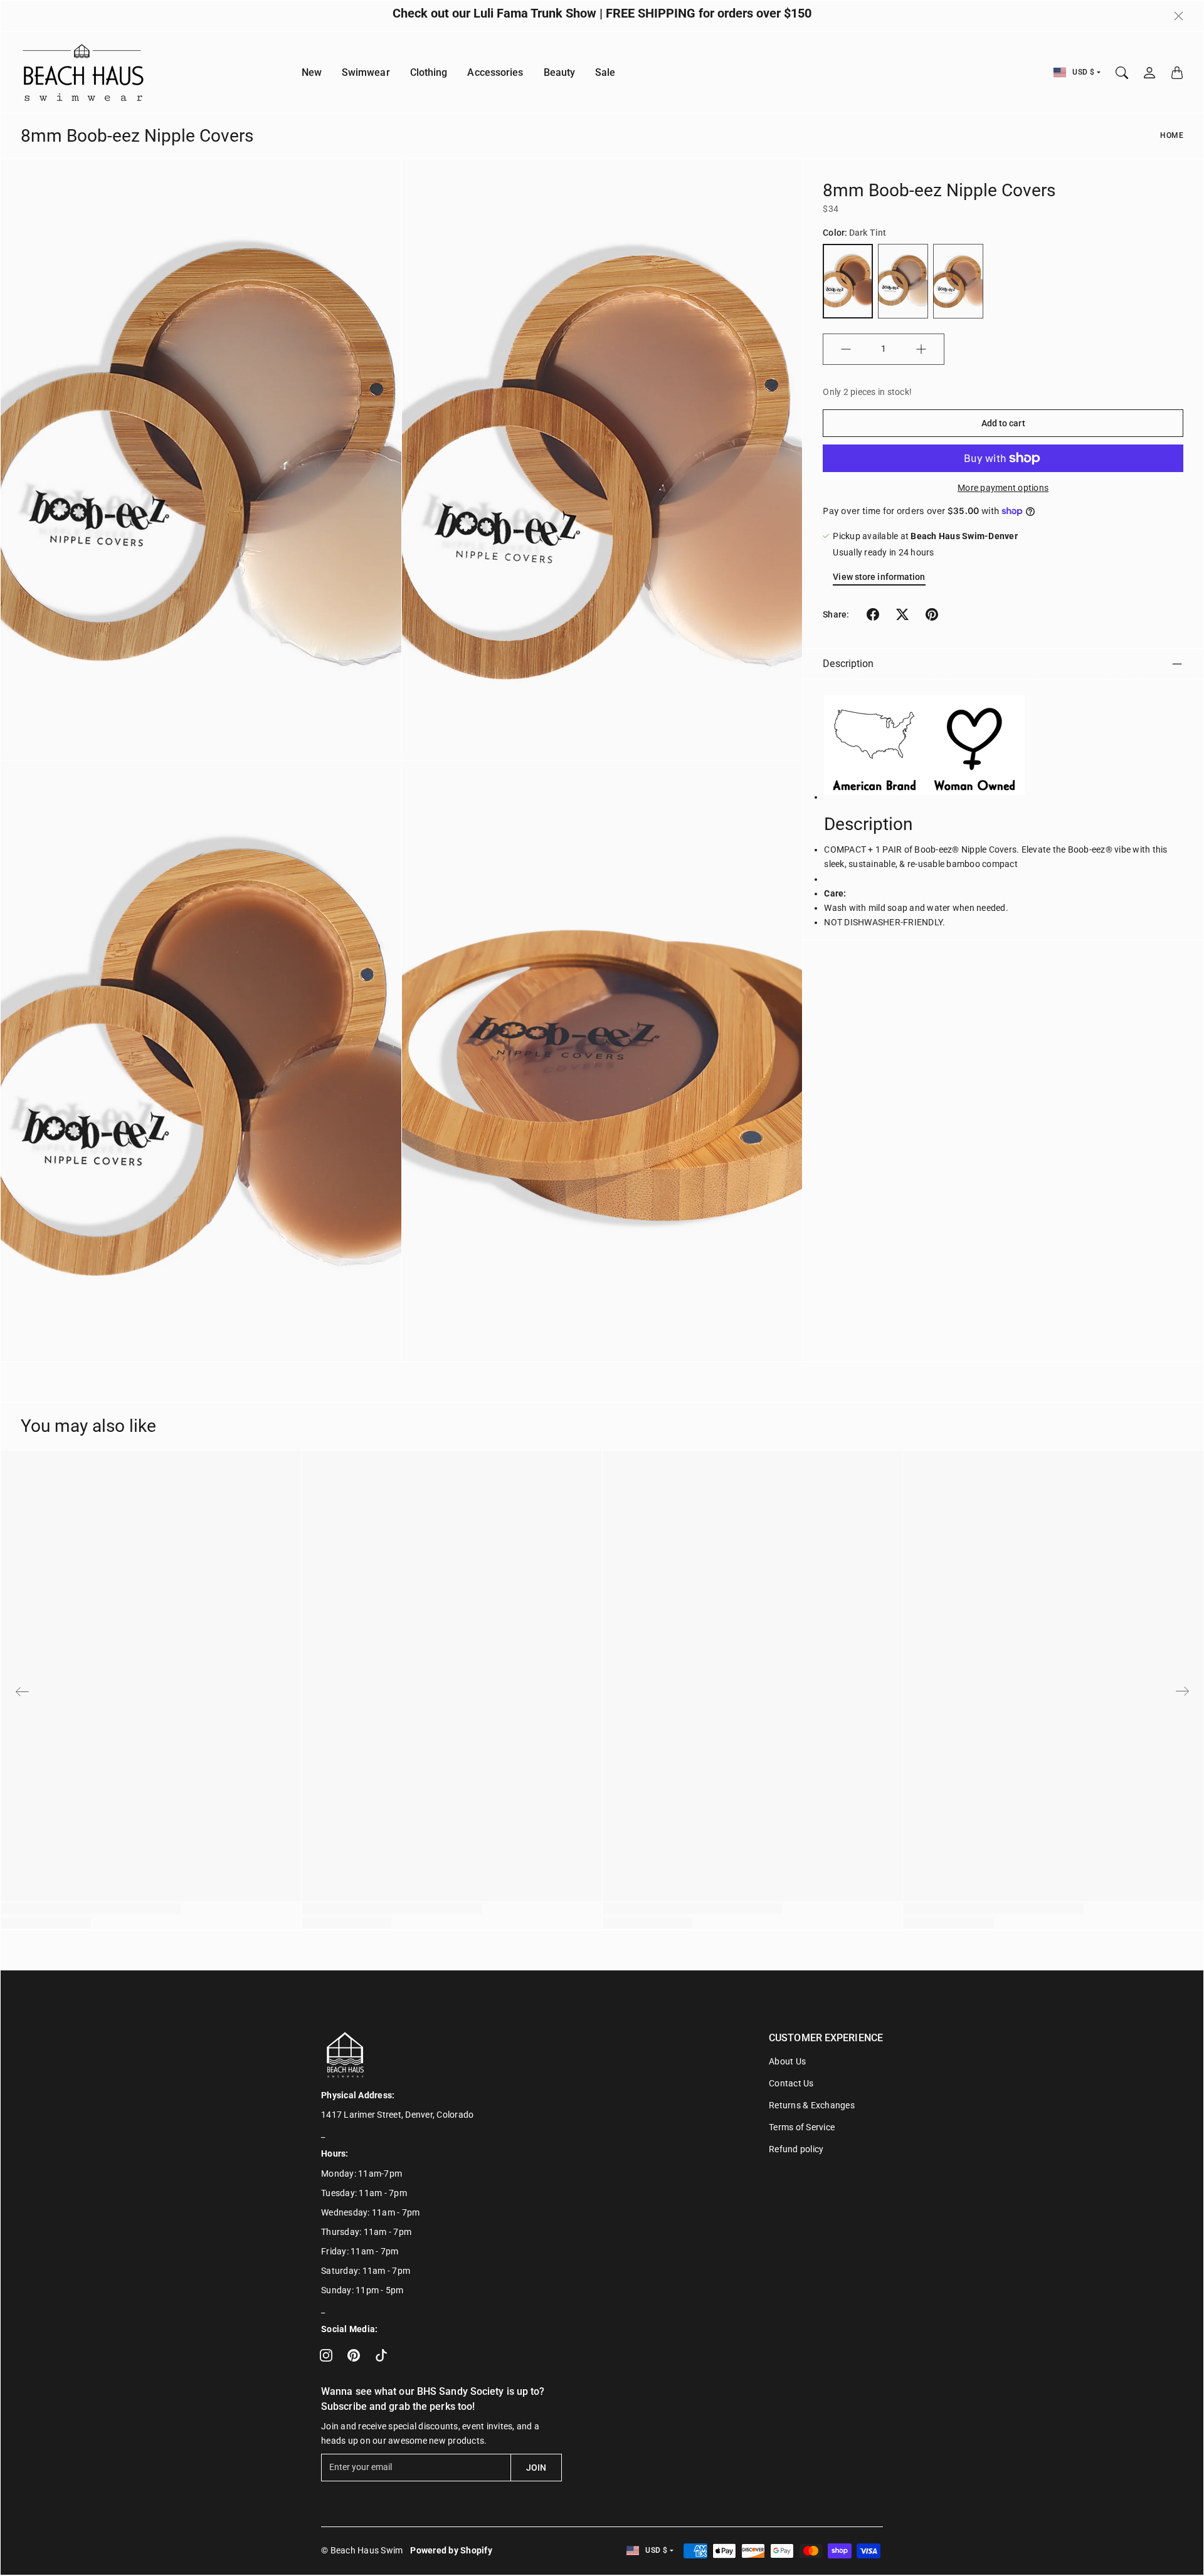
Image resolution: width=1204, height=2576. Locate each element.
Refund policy (796, 2149)
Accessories (495, 72)
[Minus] (846, 349)
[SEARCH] (1122, 73)
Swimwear (366, 72)
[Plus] (921, 349)
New (312, 72)
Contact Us (791, 2083)
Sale (605, 72)
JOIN (536, 2468)
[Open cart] (1177, 73)
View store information (879, 577)
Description (848, 664)
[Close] (1179, 16)
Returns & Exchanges (812, 2105)
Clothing (429, 72)
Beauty (560, 72)
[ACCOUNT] (1149, 73)
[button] (873, 614)
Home (1172, 135)
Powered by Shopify (451, 2550)
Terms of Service (802, 2127)
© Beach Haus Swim (362, 2550)
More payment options (1003, 488)
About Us (787, 2061)
